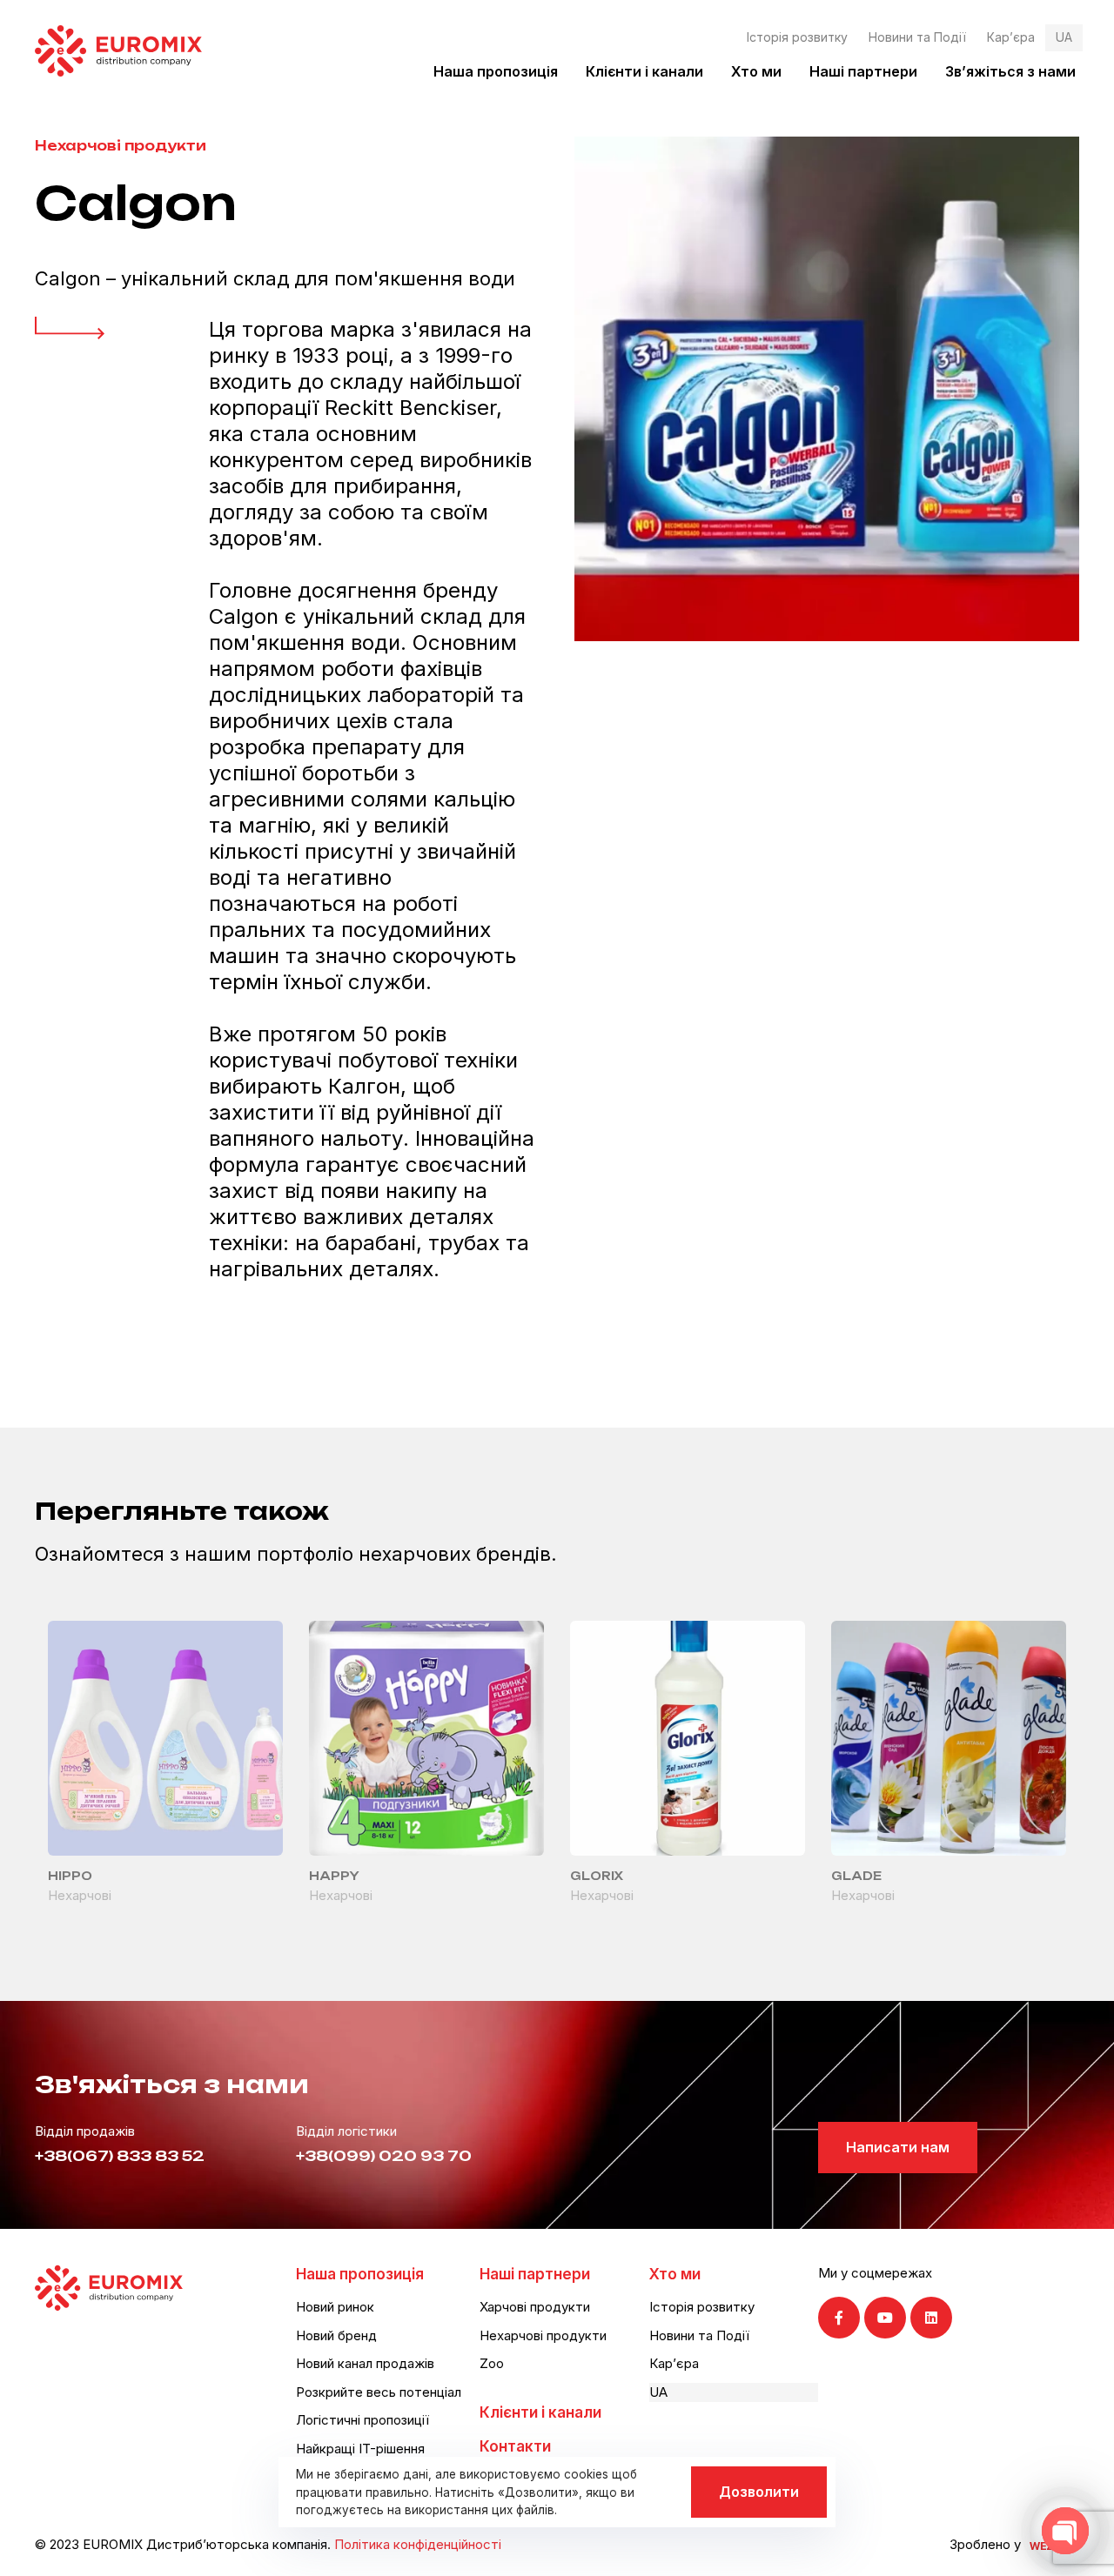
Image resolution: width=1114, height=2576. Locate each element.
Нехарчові (80, 1895)
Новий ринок (335, 2307)
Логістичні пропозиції (362, 2420)
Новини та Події (917, 37)
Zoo (492, 2363)
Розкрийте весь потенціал (379, 2392)
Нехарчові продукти (121, 146)
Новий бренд (336, 2335)
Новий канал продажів (365, 2363)
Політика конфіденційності (418, 2544)
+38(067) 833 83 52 (120, 2156)
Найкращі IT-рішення (360, 2449)
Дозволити (759, 2492)
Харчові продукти (535, 2307)
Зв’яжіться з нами (1010, 71)
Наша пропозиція (496, 71)
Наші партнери (863, 71)
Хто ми (756, 71)
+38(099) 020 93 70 (384, 2156)
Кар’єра (1011, 37)
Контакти (515, 2446)
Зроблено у (985, 2544)
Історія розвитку (797, 37)
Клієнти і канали (644, 71)
